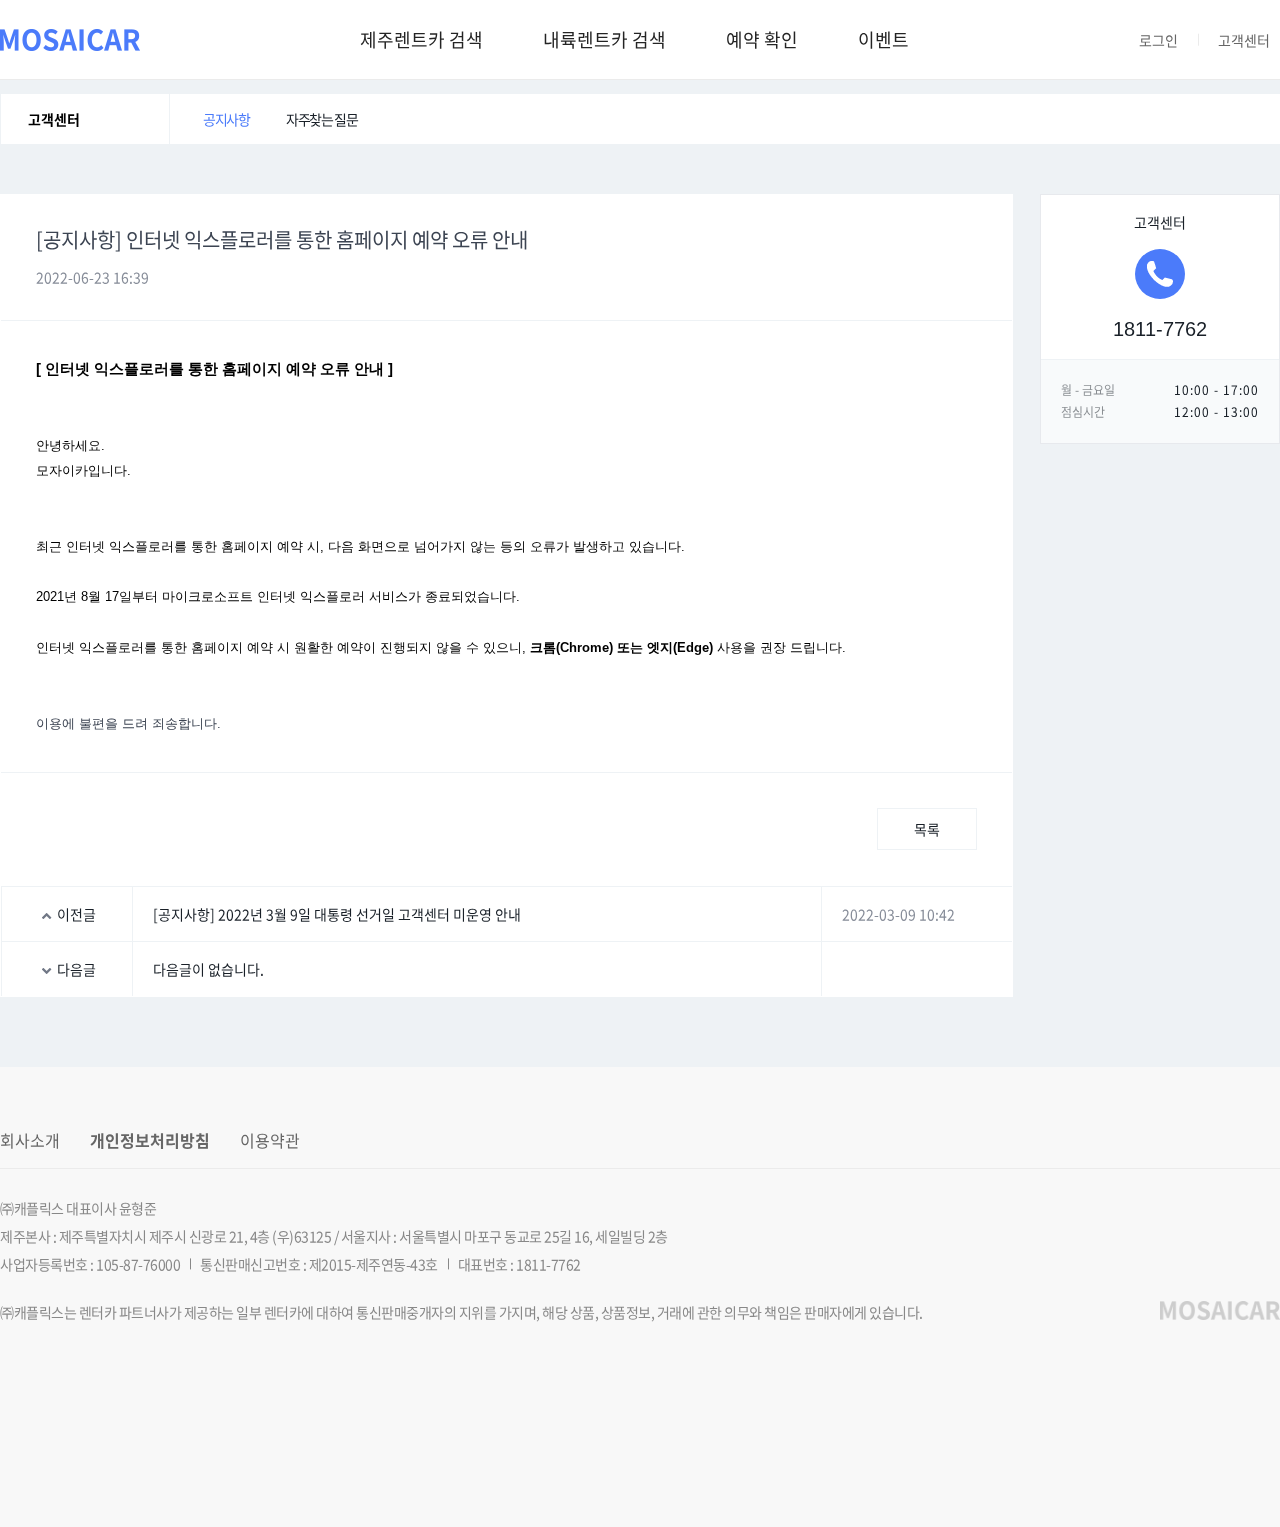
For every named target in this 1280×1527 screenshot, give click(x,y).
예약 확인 (762, 39)
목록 (927, 829)
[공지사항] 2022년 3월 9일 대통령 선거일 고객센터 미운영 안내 (337, 914)
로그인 (1158, 40)
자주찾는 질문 (321, 119)
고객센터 (1244, 40)
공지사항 (226, 119)
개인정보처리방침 (150, 1140)
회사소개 (30, 1140)
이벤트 (883, 39)
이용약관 (270, 1140)
